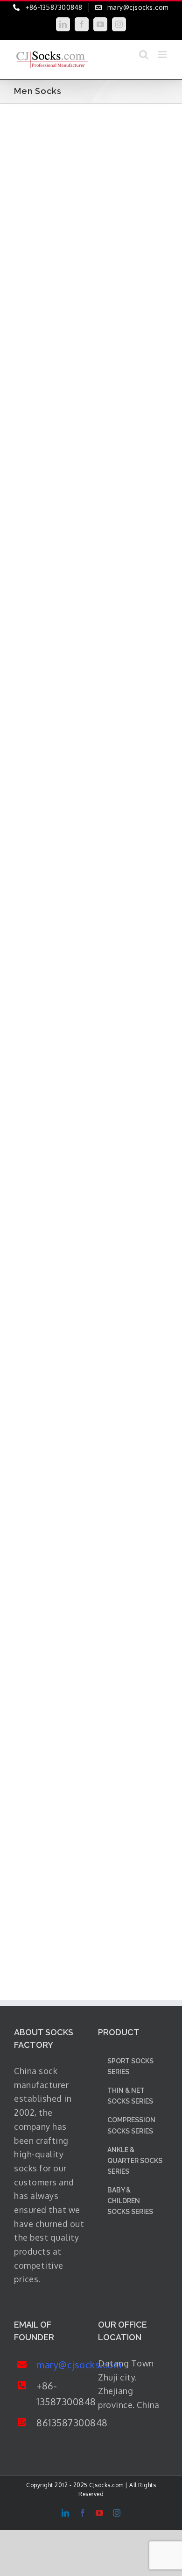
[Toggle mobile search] (144, 54)
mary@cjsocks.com (60, 2365)
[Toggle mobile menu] (163, 54)
